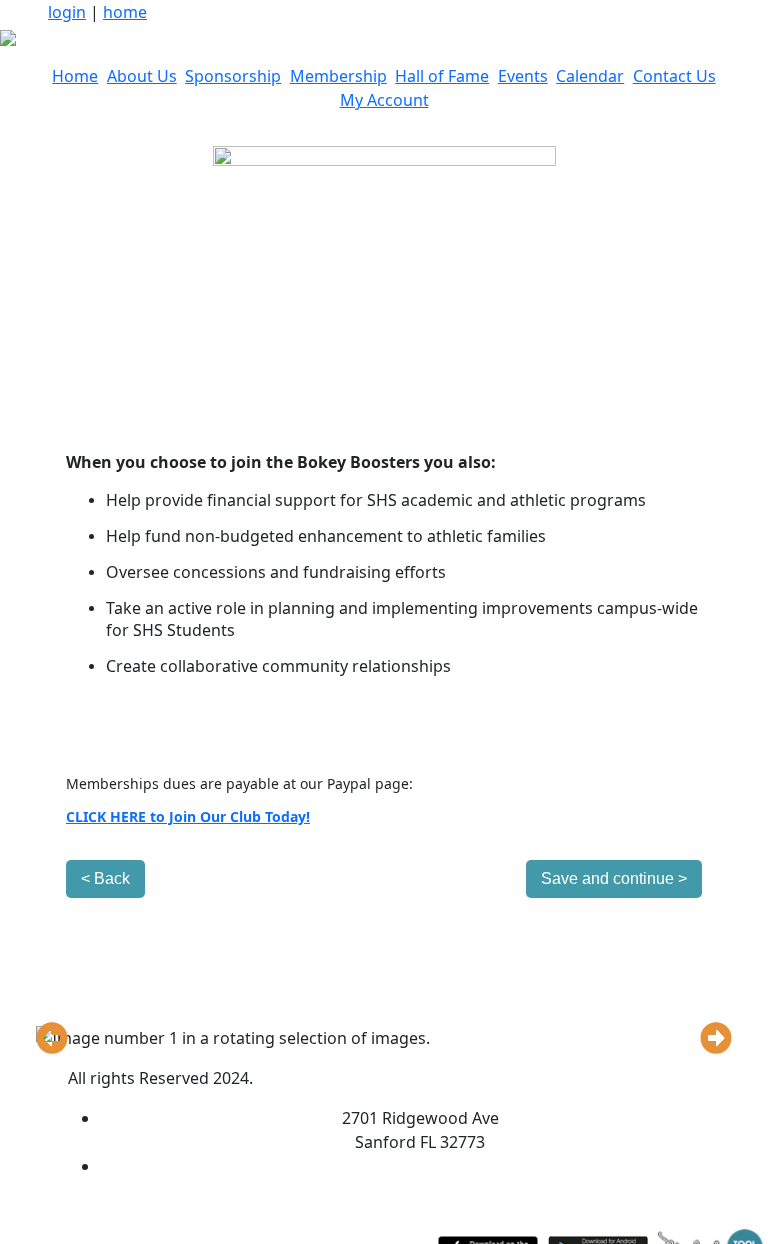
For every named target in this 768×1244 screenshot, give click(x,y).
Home (75, 76)
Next (716, 1038)
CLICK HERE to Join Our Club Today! (188, 816)
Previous (52, 1038)
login (67, 12)
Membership (338, 76)
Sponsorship (233, 76)
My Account (384, 100)
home (125, 12)
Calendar (590, 76)
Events (523, 76)
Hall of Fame (442, 76)
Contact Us (674, 76)
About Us (142, 76)
